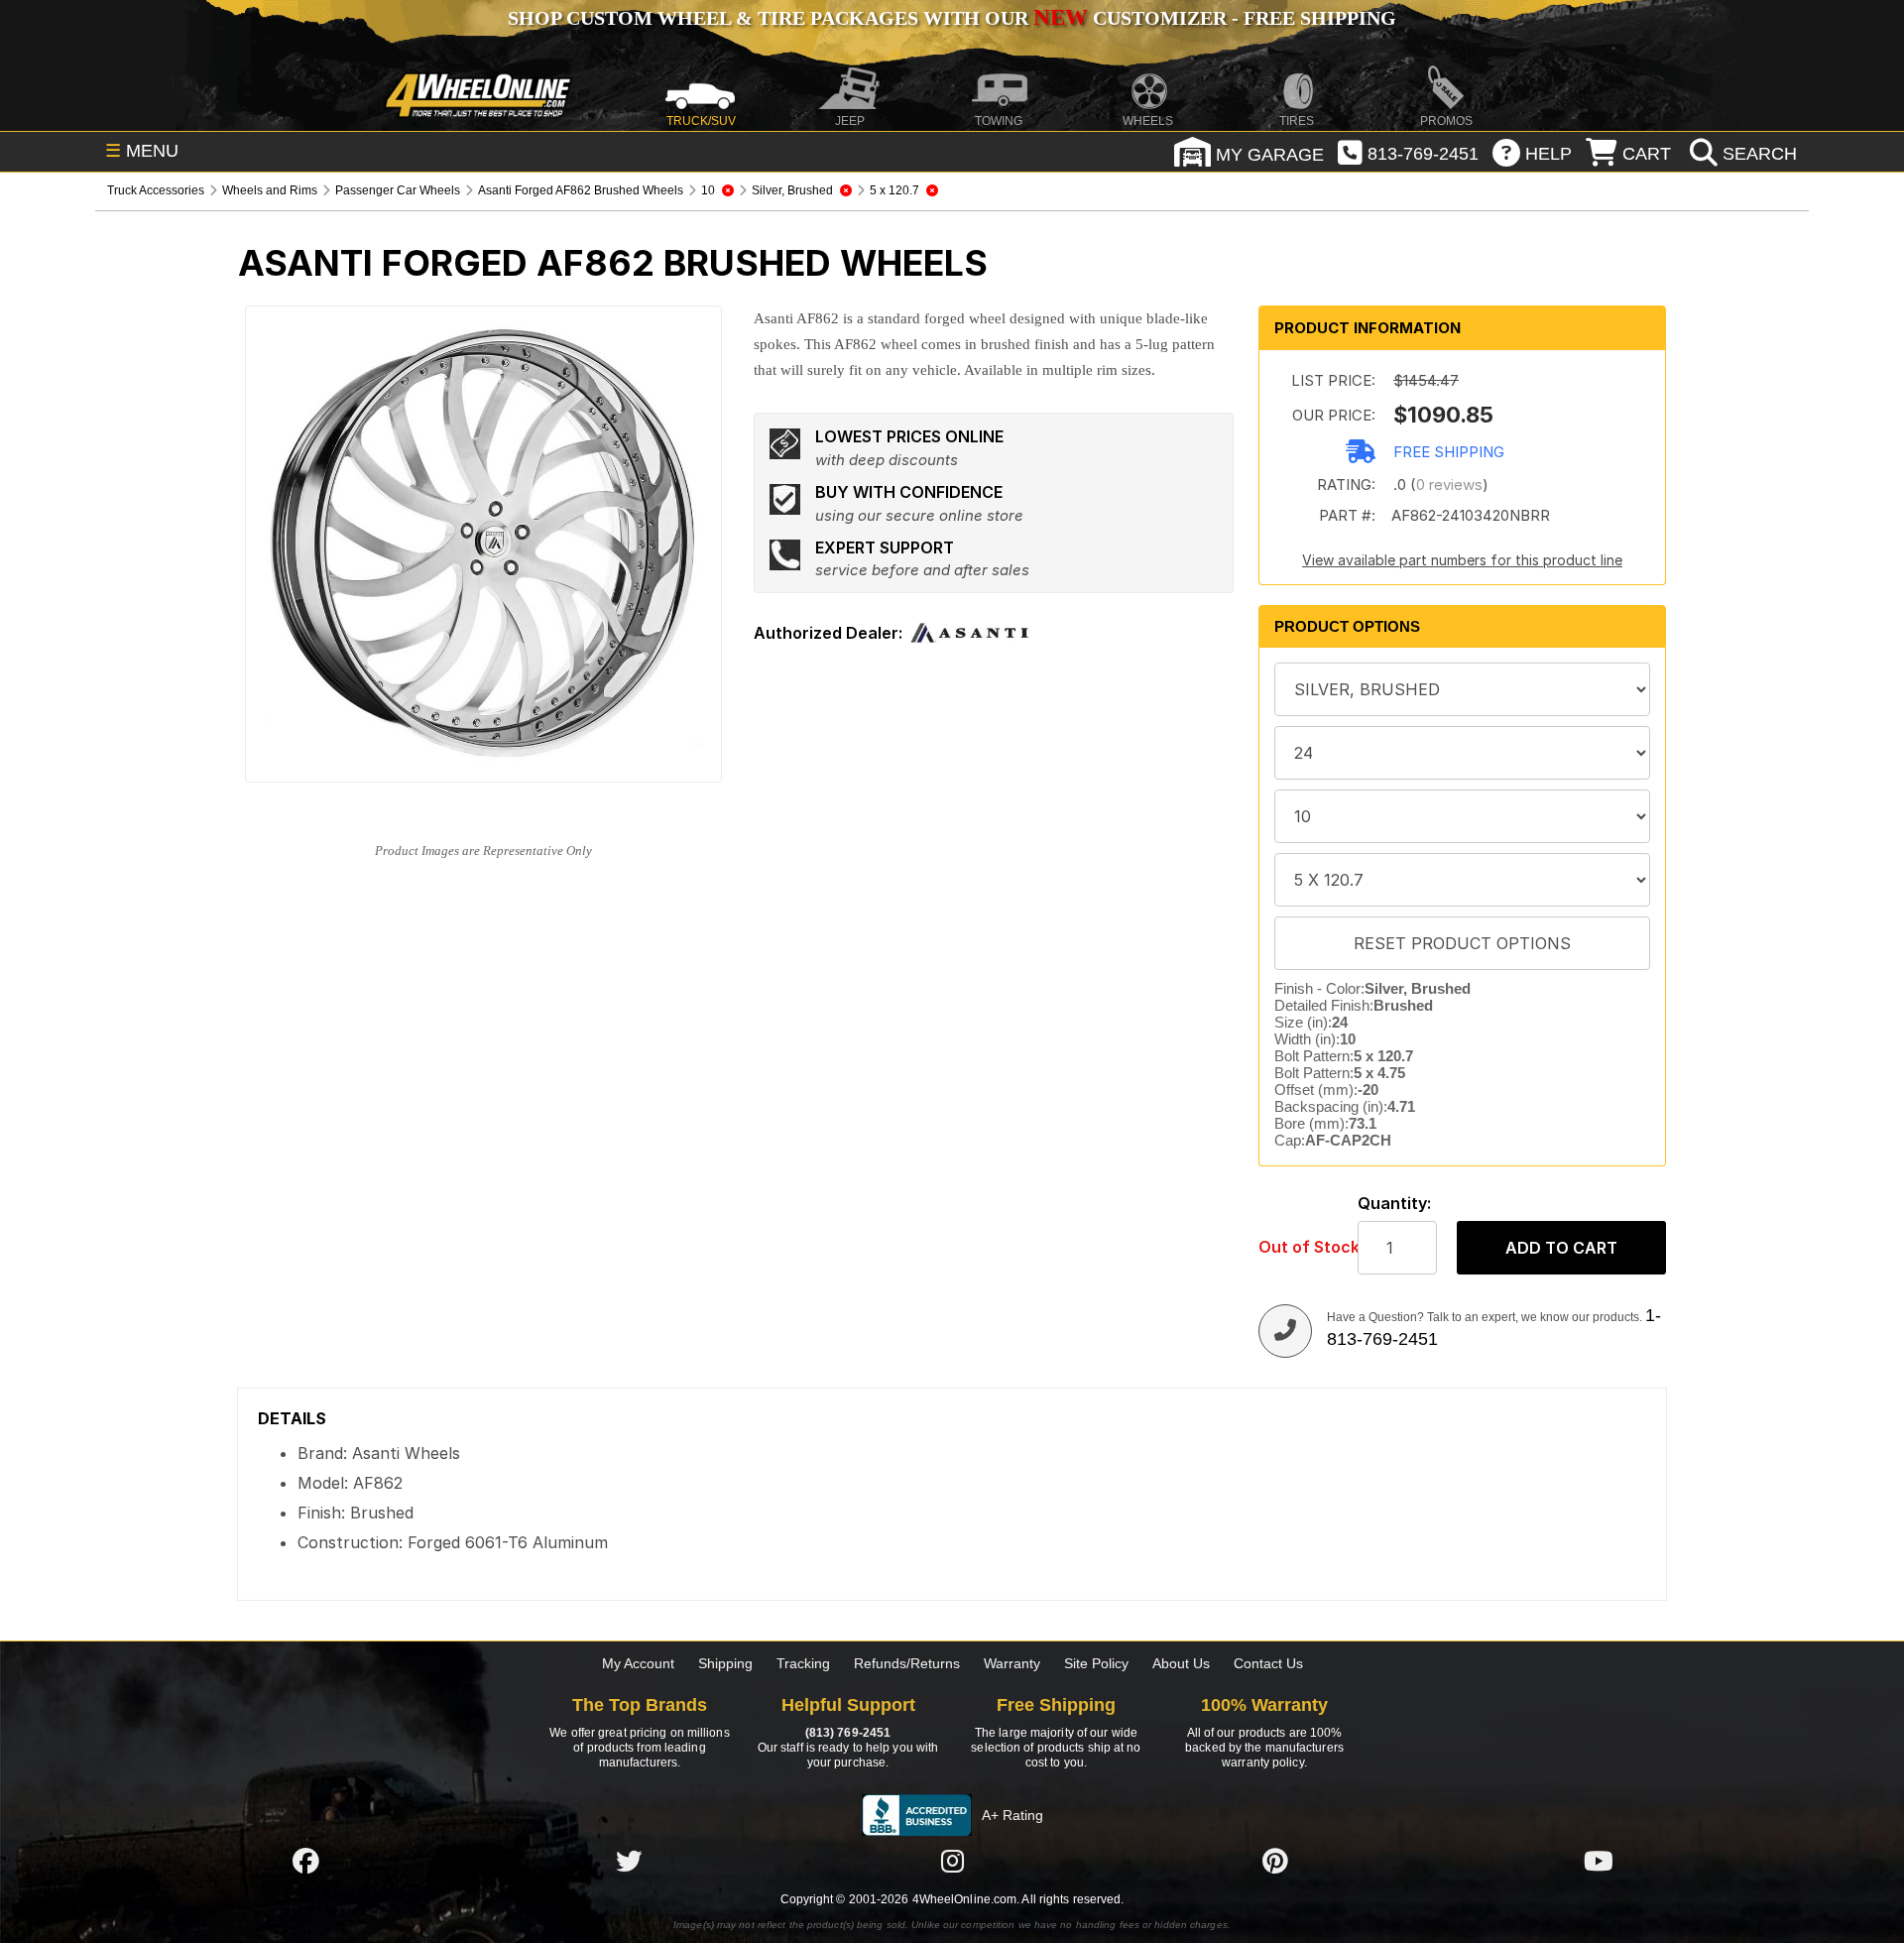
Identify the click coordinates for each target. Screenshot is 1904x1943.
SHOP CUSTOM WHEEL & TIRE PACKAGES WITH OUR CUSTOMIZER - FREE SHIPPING (952, 18)
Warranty (1012, 1663)
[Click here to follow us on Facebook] (305, 1861)
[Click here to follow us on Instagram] (952, 1861)
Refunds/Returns (907, 1663)
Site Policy (1096, 1663)
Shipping (725, 1663)
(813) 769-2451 (848, 1733)
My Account (638, 1663)
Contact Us (1268, 1663)
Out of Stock (1298, 1247)
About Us (1181, 1663)
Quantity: (1394, 1204)
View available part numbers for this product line (1462, 560)
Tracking (803, 1663)
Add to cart (1561, 1248)
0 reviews (1449, 485)
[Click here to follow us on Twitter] (629, 1861)
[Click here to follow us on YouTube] (1599, 1861)
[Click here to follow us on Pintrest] (1275, 1861)
